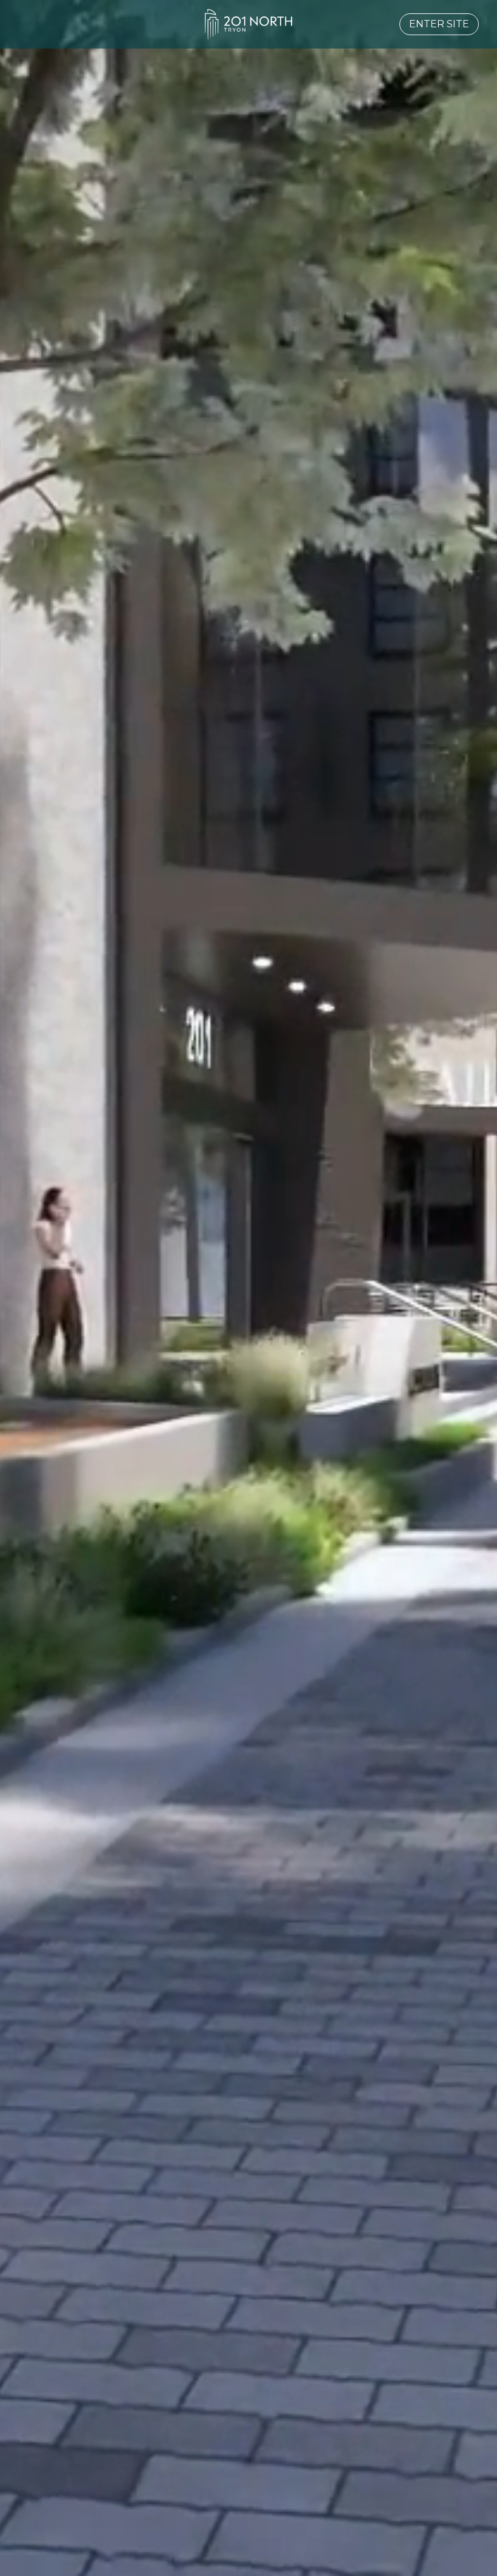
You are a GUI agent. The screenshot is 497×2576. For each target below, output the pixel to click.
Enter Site (439, 24)
